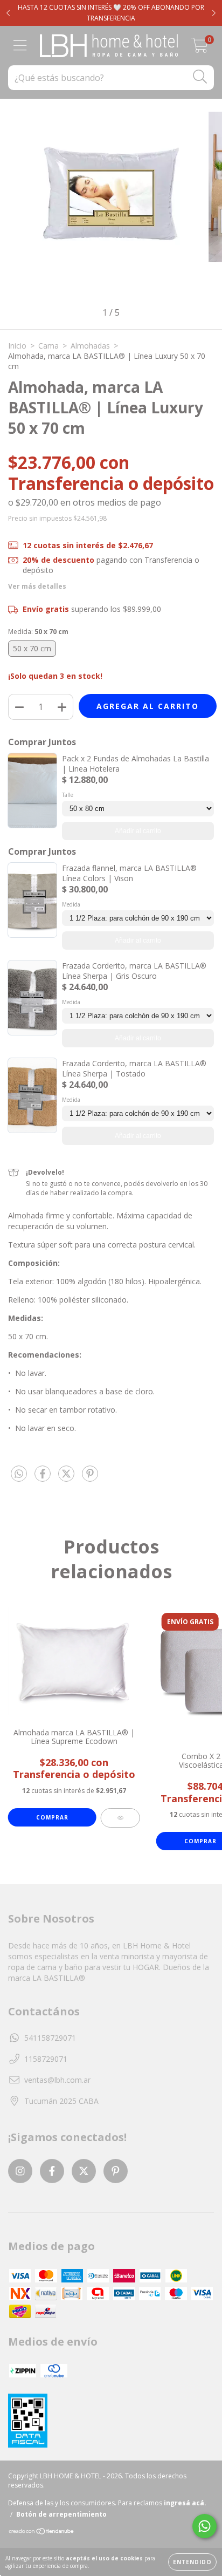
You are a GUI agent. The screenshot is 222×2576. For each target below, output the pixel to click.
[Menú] (20, 46)
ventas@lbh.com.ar (57, 2080)
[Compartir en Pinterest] (90, 1478)
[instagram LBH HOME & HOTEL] (20, 2171)
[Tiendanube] (42, 2533)
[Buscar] (200, 77)
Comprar (52, 1817)
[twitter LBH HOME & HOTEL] (84, 2171)
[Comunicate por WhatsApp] (204, 2526)
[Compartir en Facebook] (44, 1478)
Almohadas (90, 346)
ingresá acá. (185, 2503)
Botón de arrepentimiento (61, 2514)
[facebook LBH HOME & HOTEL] (52, 2171)
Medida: (38, 632)
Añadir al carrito (138, 831)
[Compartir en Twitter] (67, 1478)
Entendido (192, 2562)
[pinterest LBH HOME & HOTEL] (116, 2171)
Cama (48, 346)
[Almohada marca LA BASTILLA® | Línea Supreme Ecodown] (120, 1818)
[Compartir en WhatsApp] (19, 1474)
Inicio (17, 346)
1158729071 (46, 2059)
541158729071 (50, 2038)
